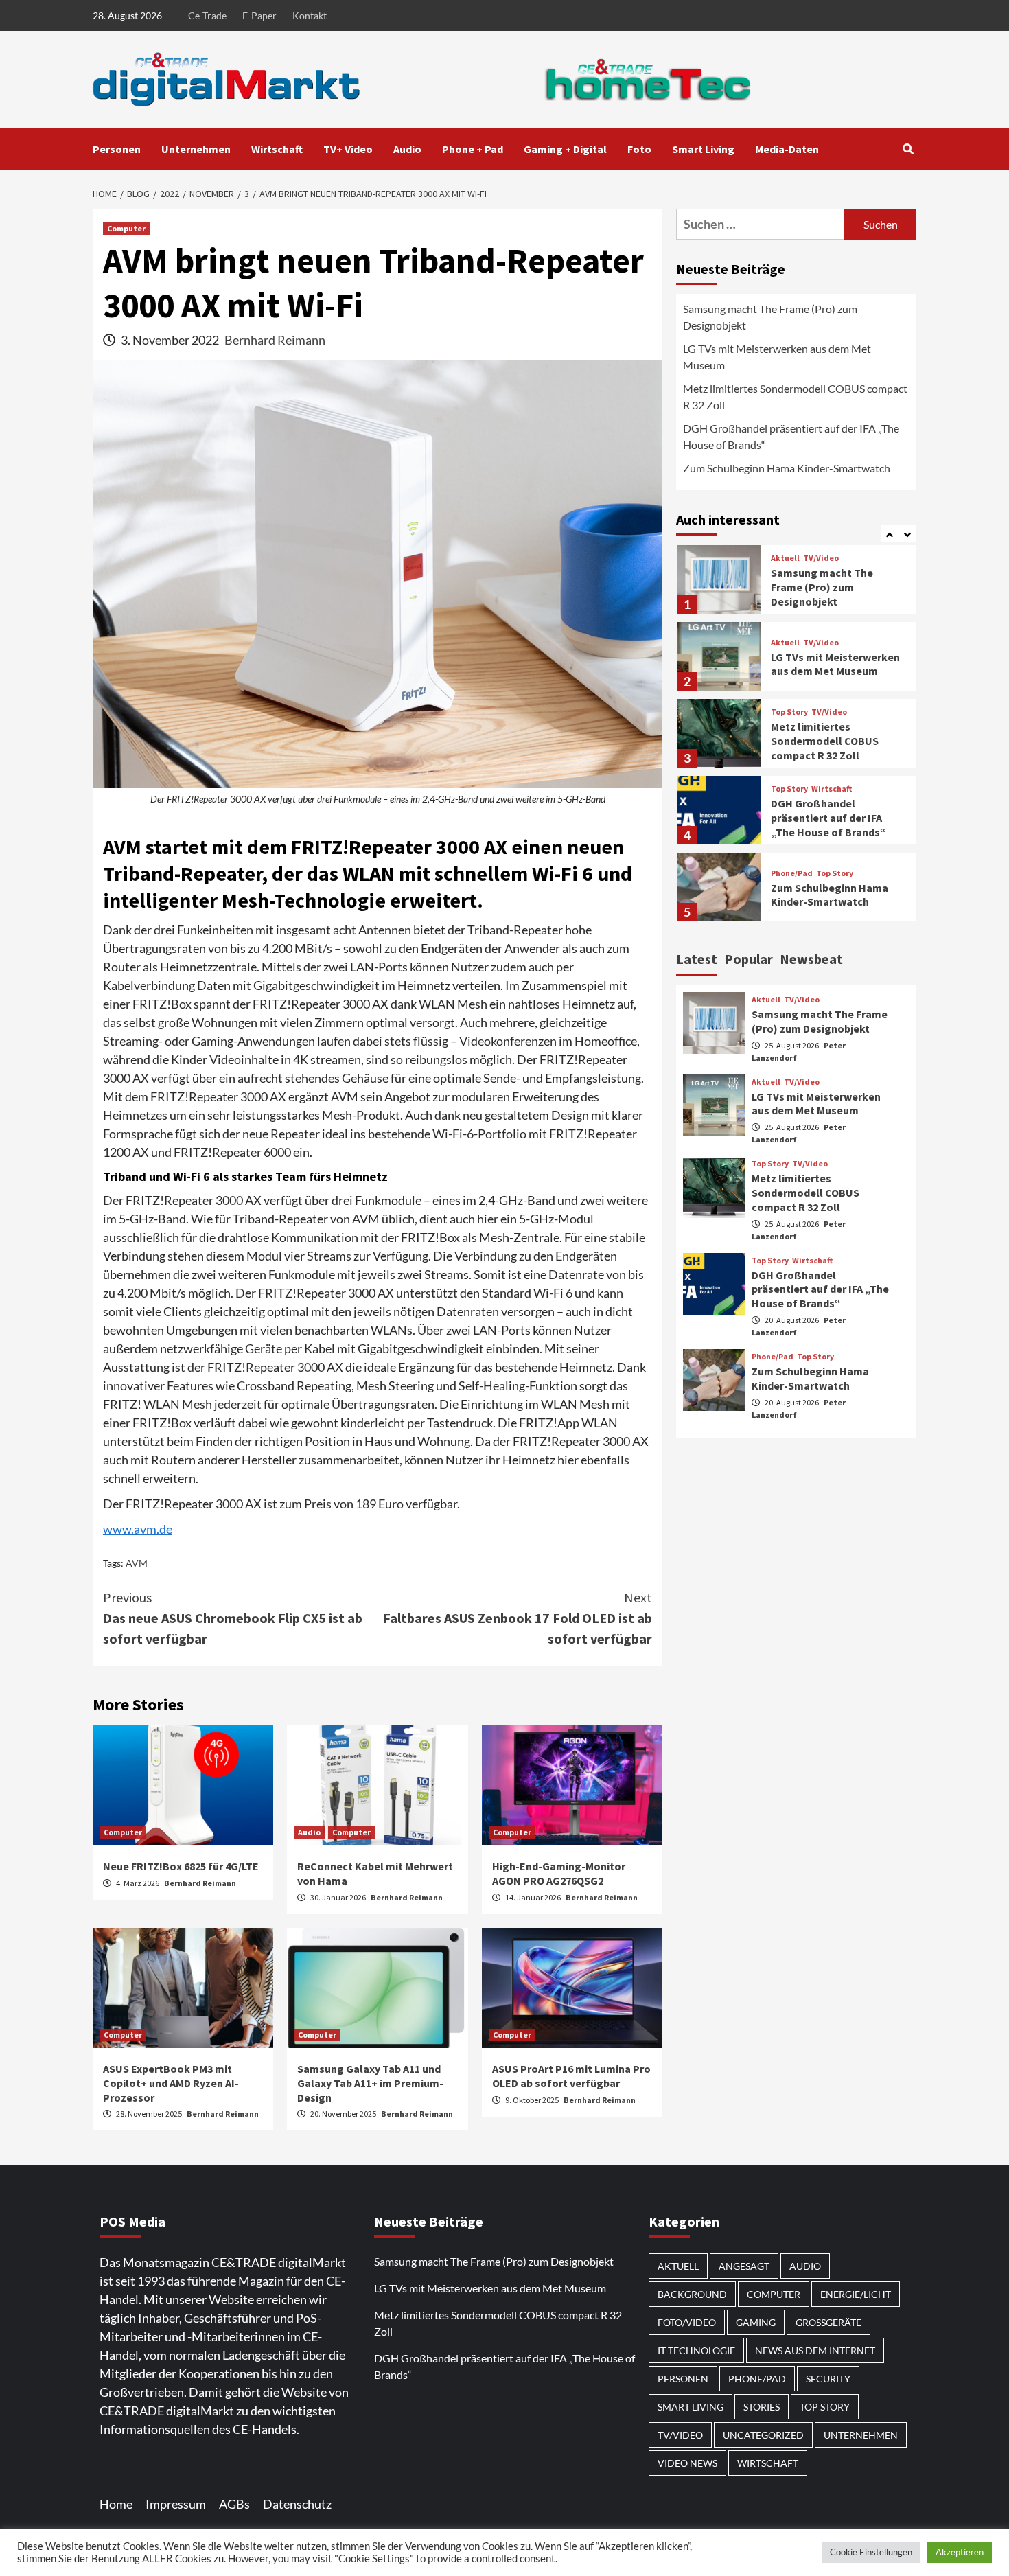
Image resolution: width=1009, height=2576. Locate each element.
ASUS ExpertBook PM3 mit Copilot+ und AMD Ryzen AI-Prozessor (171, 2083)
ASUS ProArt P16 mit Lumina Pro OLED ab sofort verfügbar (571, 2076)
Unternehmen (196, 149)
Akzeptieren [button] (960, 2552)
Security (828, 2379)
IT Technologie (696, 2350)
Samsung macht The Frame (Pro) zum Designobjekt (770, 317)
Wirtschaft (277, 149)
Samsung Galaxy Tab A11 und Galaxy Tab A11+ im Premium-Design (370, 2083)
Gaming (756, 2322)
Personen (117, 149)
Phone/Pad (792, 873)
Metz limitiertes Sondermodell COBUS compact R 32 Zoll (795, 396)
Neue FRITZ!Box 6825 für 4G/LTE (181, 1866)
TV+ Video (348, 149)
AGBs (234, 2504)
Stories (762, 2407)
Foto (639, 149)
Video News (687, 2463)
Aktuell (785, 558)
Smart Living (703, 149)
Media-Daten (787, 149)
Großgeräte (828, 2322)
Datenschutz (297, 2504)
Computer (126, 228)
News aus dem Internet (815, 2350)
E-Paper (259, 15)
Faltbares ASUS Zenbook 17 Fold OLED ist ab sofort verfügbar (518, 1618)
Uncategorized (763, 2435)
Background (692, 2294)
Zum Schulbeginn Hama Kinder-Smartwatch (787, 468)
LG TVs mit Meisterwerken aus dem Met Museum (777, 357)
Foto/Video (687, 2322)
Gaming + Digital (565, 149)
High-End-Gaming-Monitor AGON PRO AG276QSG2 (559, 1873)
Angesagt (744, 2266)
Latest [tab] (697, 959)
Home (116, 2504)
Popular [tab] (749, 959)
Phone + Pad (473, 149)
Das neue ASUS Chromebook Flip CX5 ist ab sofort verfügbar (233, 1618)
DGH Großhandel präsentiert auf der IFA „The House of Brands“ (791, 436)
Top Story (789, 712)
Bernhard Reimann (275, 340)
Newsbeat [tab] (811, 959)
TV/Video (821, 558)
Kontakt (310, 15)
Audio (407, 149)
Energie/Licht (856, 2294)
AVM (137, 1563)
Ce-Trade (207, 15)
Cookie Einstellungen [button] (871, 2552)
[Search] (908, 149)
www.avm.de (138, 1529)
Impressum (176, 2504)
